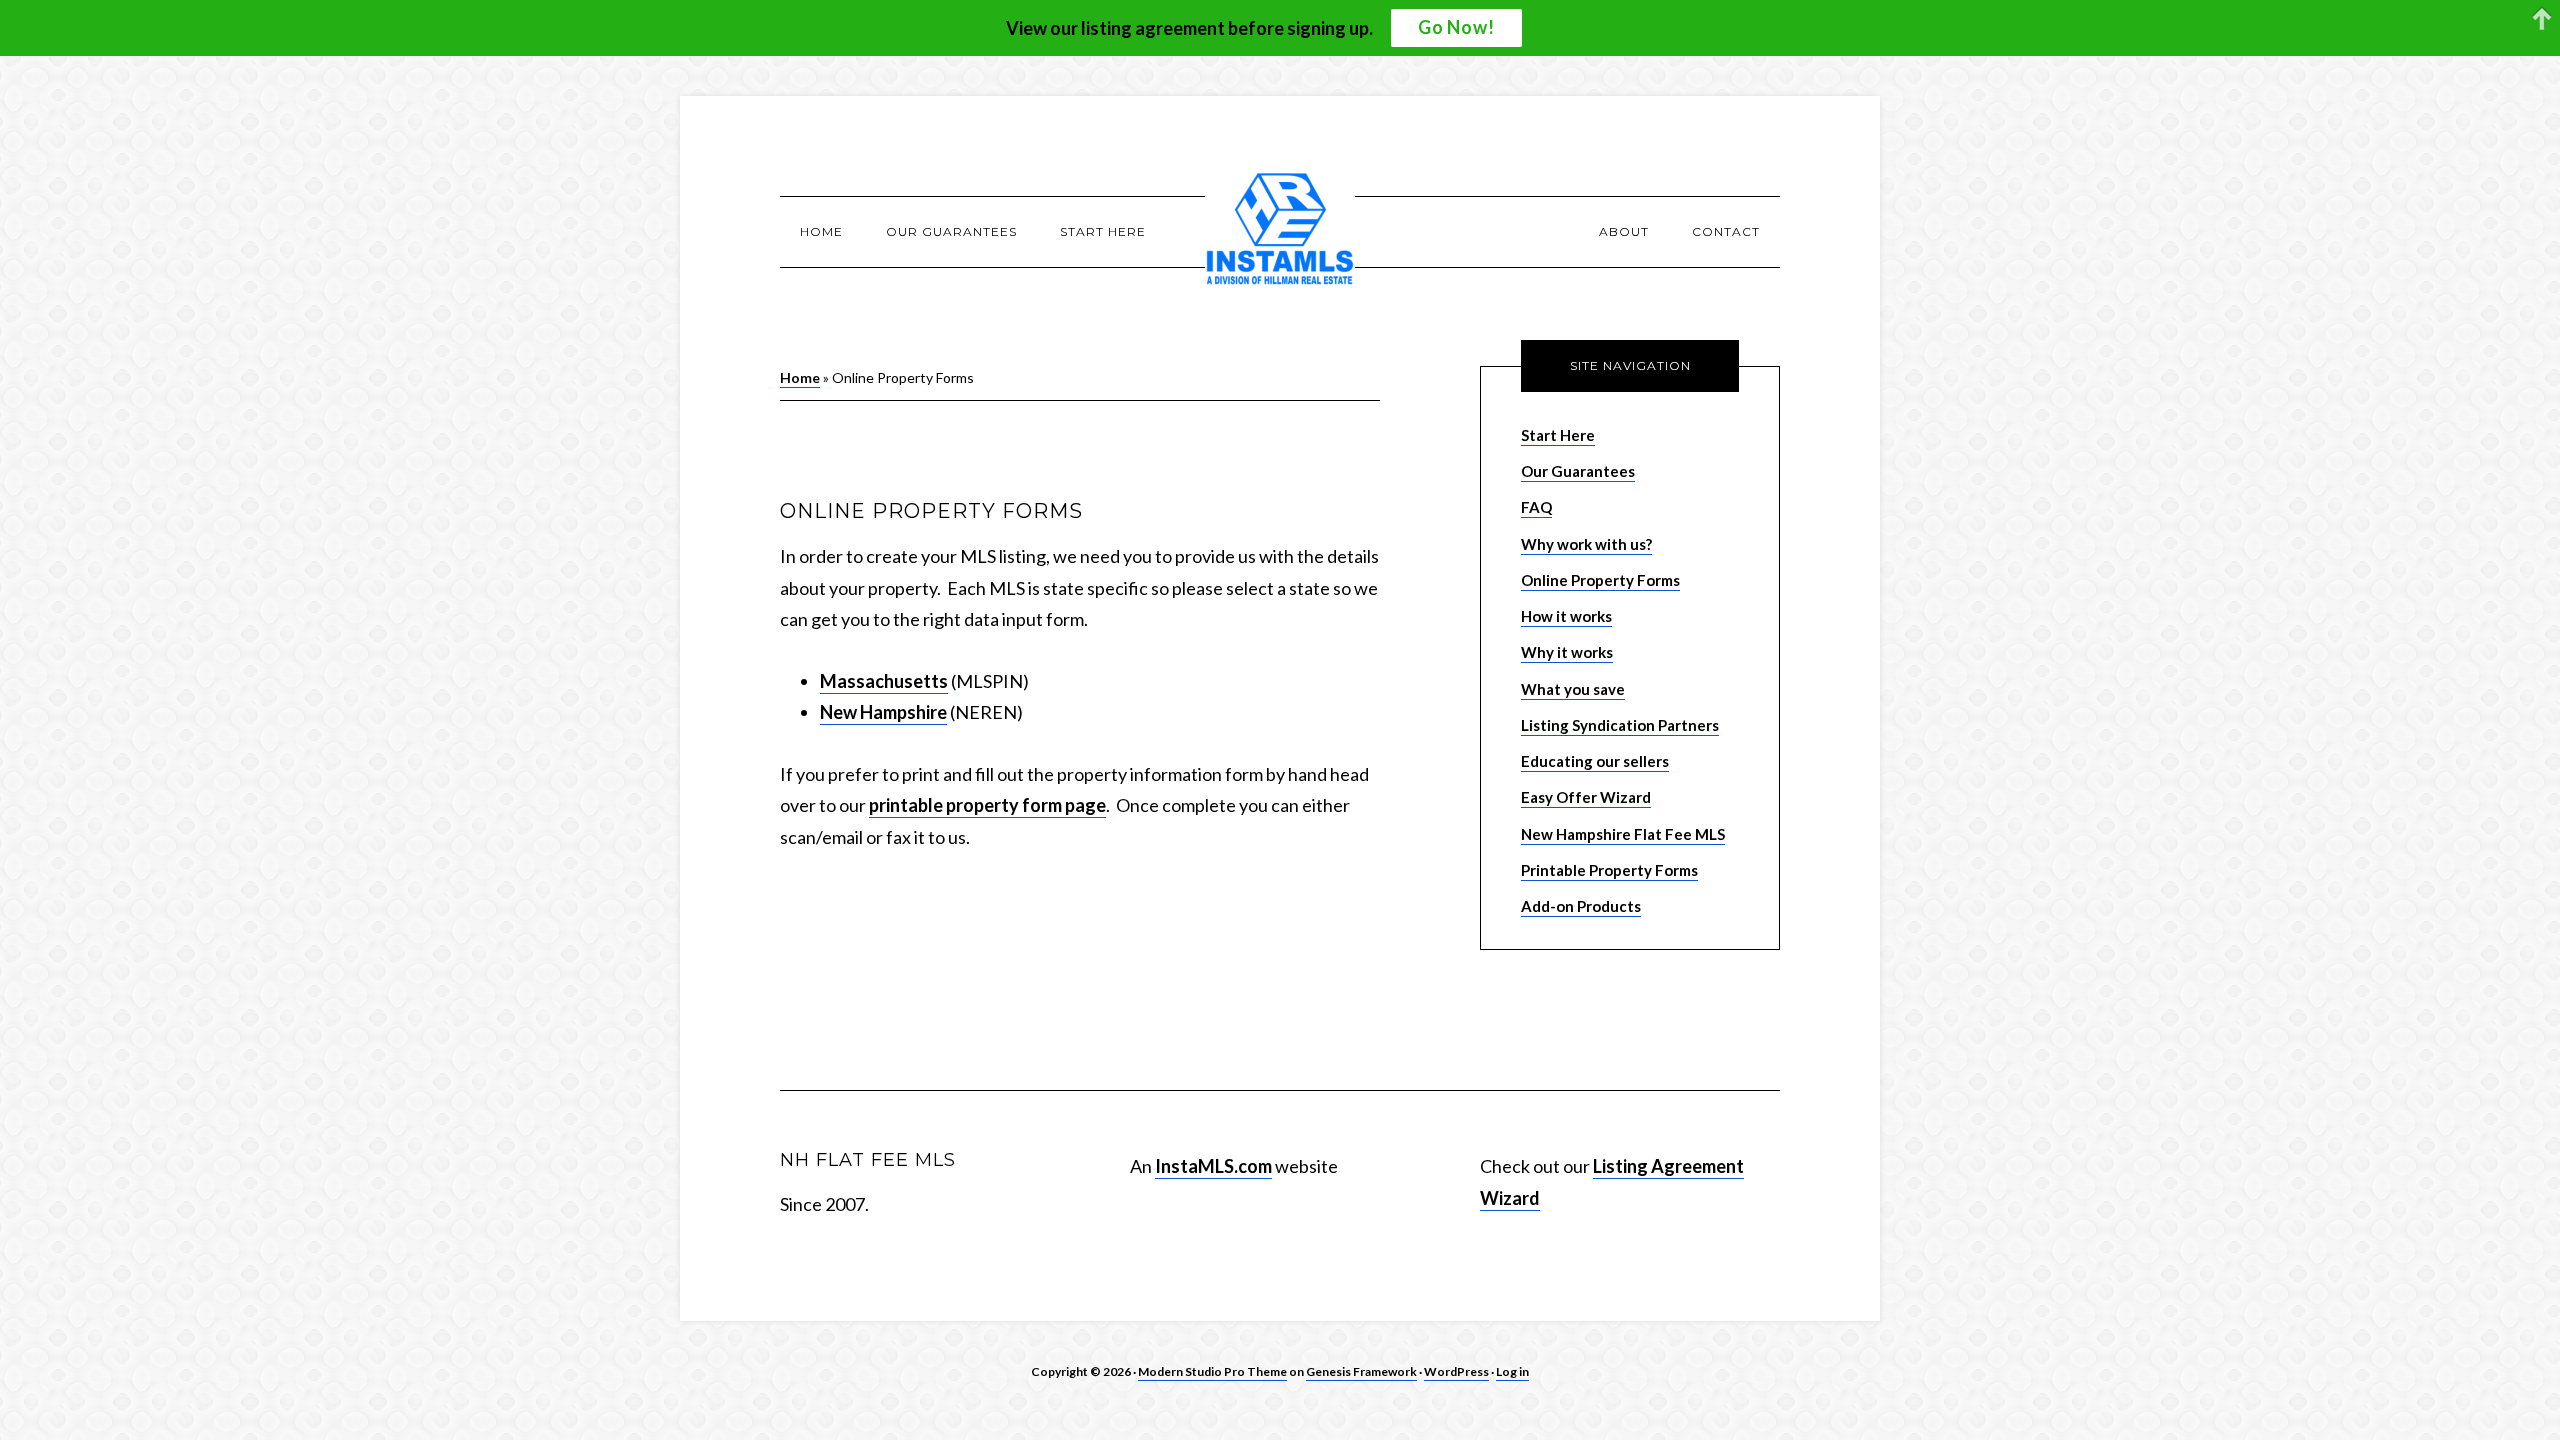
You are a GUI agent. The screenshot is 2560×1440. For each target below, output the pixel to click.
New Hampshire (883, 712)
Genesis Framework (1361, 1371)
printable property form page (987, 805)
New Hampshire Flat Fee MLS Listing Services (1280, 231)
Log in (1512, 1371)
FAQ (1536, 507)
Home (800, 377)
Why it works (1567, 652)
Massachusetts (884, 681)
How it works (1566, 616)
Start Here (1558, 435)
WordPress (1456, 1371)
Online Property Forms (1600, 580)
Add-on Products (1581, 906)
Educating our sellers (1595, 761)
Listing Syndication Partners (1620, 725)
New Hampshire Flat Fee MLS (1623, 834)
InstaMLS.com (1213, 1166)
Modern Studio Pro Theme (1212, 1371)
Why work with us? (1586, 544)
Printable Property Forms (1609, 870)
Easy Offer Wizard (1586, 797)
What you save (1573, 689)
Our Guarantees (1578, 471)
